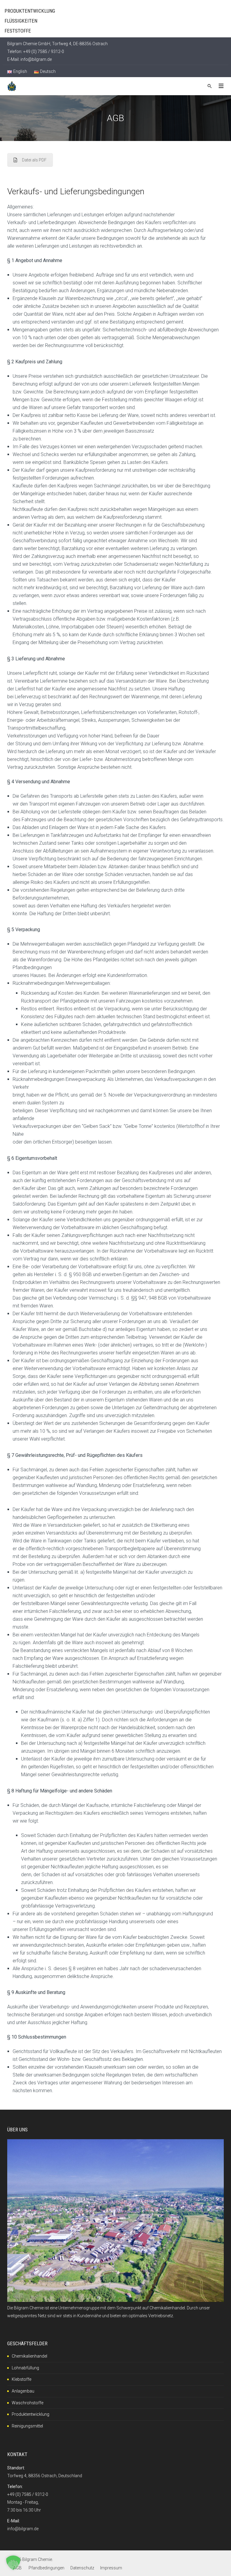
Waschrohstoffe (28, 2403)
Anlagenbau (23, 2391)
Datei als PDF (34, 160)
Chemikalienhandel (29, 2356)
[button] (13, 2563)
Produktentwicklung (31, 2414)
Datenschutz (82, 2568)
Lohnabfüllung (25, 2368)
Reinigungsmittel (27, 2426)
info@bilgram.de (36, 59)
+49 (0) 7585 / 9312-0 (28, 2494)
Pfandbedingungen (46, 2568)
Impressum (111, 2568)
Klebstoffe (22, 2379)
